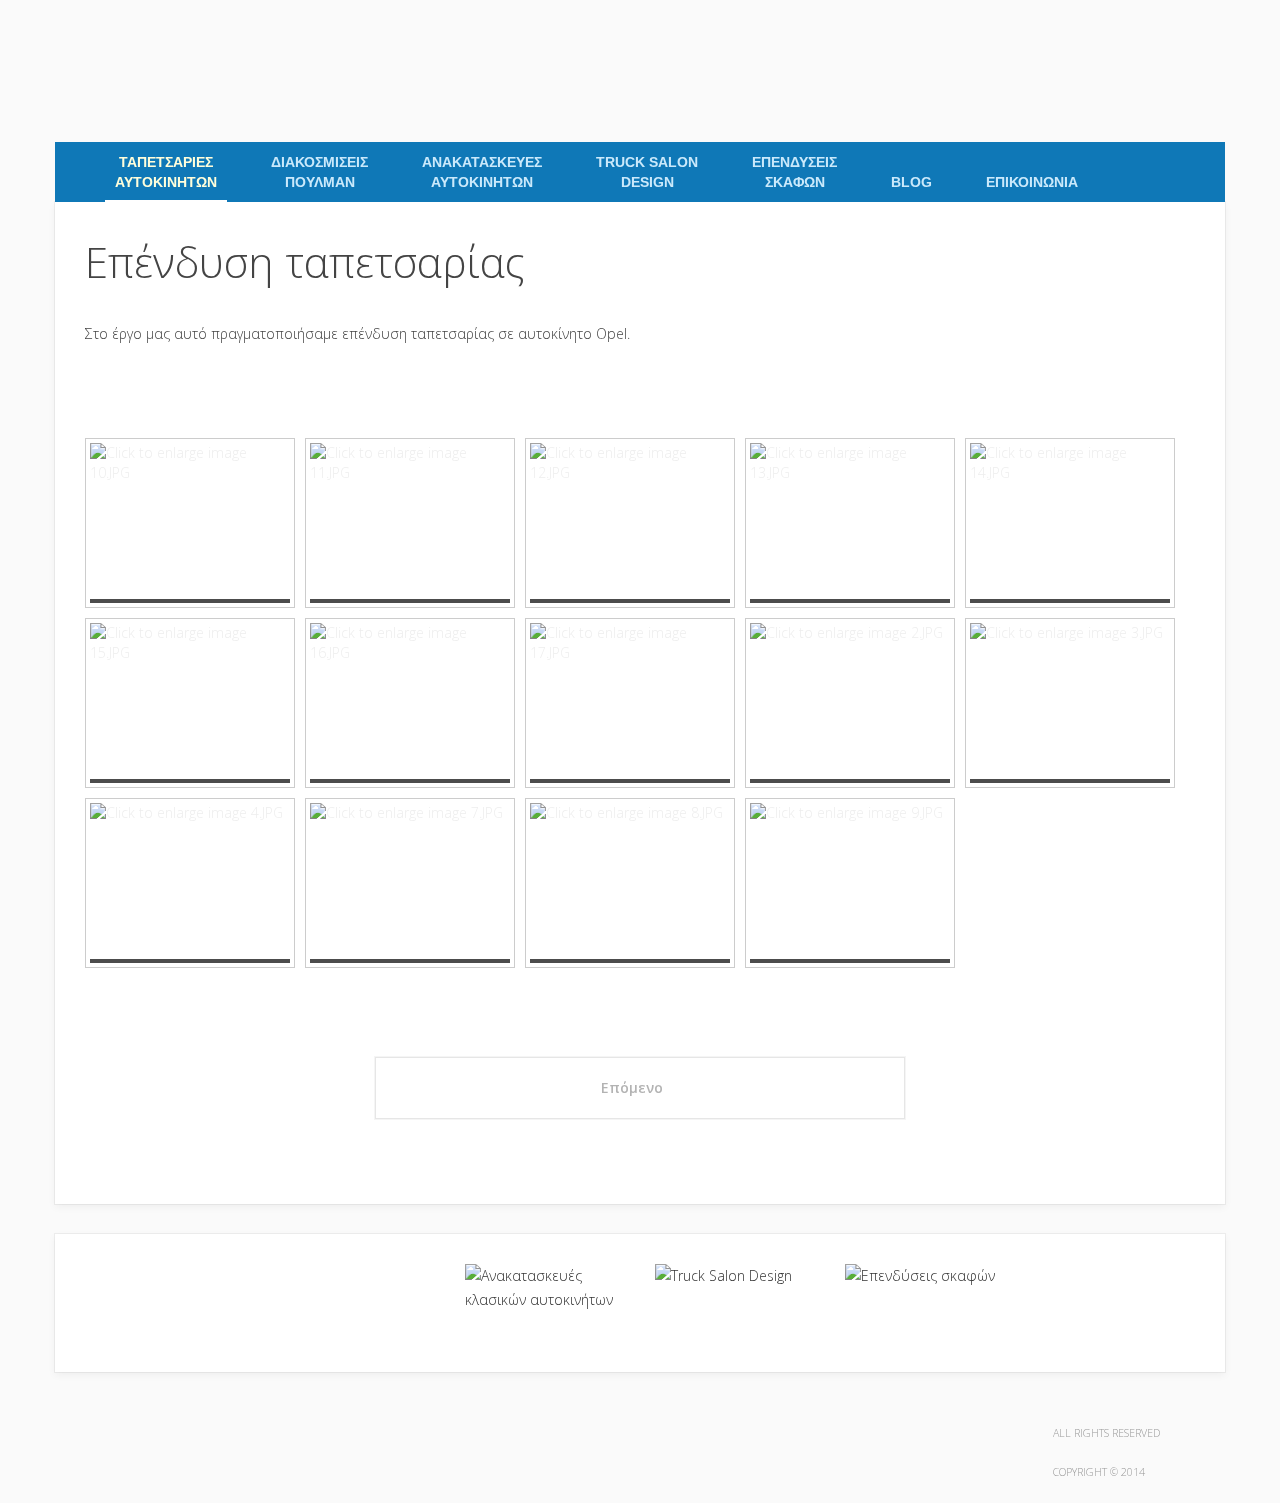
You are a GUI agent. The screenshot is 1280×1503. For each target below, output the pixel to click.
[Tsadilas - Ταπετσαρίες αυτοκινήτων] (61, 31)
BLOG (911, 182)
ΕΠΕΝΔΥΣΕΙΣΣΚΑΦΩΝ (794, 172)
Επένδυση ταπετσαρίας (305, 261)
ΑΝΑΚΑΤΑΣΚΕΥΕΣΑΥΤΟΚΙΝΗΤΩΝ (482, 172)
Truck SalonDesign (647, 172)
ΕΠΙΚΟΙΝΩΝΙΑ (1032, 182)
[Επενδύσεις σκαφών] (925, 1276)
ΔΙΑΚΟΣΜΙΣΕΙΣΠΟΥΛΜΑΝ (319, 172)
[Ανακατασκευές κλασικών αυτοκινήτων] (545, 1288)
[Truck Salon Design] (735, 1276)
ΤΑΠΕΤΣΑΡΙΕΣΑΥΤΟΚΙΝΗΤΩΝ (166, 172)
